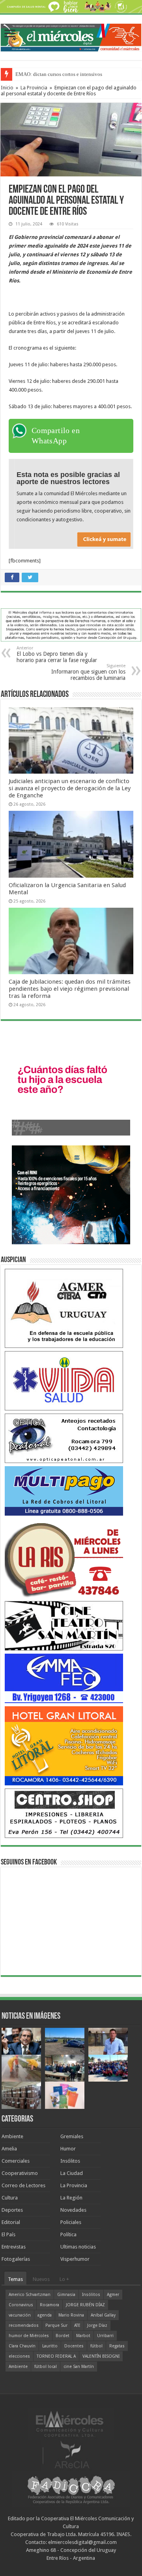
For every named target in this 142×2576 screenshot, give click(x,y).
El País (8, 2234)
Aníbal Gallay (103, 2315)
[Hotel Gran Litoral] (64, 1746)
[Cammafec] (64, 1678)
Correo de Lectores (23, 2185)
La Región (71, 2198)
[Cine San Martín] (64, 1625)
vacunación (20, 2315)
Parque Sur (56, 2325)
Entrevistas (14, 2247)
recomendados (24, 2325)
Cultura (10, 2198)
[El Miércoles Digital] (71, 36)
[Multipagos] (64, 1491)
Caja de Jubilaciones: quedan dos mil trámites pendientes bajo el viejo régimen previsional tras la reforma (70, 989)
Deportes (12, 2210)
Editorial (11, 2222)
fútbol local (46, 2367)
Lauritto (50, 2346)
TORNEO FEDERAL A (56, 2356)
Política (68, 2234)
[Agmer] (64, 1308)
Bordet (63, 2336)
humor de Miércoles (29, 2336)
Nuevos (41, 2279)
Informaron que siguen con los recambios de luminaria (88, 672)
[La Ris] (64, 1558)
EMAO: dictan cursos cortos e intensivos (59, 74)
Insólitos (70, 2161)
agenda (45, 2315)
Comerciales (16, 2161)
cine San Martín (79, 2367)
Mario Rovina (71, 2315)
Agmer (113, 2295)
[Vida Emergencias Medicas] (64, 1381)
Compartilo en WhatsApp (56, 435)
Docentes (74, 2346)
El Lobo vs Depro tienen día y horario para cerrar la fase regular (57, 654)
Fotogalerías (16, 2259)
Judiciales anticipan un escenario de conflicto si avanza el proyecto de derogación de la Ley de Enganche (70, 788)
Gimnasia (66, 2295)
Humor (68, 2149)
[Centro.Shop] (64, 1813)
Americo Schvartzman (30, 2295)
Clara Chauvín (22, 2346)
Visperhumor (75, 2259)
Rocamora (50, 2305)
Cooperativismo (20, 2173)
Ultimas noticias (78, 2247)
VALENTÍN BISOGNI (101, 2356)
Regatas (117, 2346)
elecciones (19, 2356)
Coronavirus (21, 2305)
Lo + (64, 2279)
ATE (77, 2325)
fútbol (96, 2346)
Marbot (83, 2336)
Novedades (73, 2210)
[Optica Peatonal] (64, 1438)
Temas (15, 2279)
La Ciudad (72, 2173)
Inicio (7, 88)
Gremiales (72, 2136)
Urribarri (105, 2336)
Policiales (71, 2222)
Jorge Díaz (97, 2325)
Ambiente (12, 2136)
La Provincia (34, 88)
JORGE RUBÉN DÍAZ (85, 2305)
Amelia (9, 2149)
